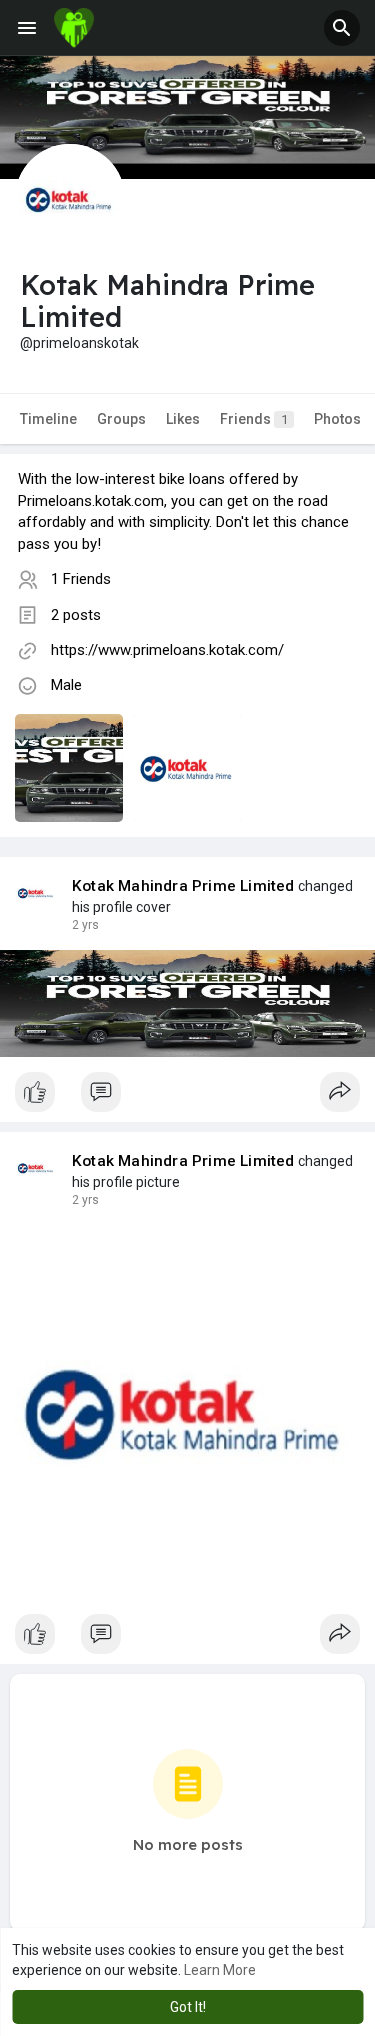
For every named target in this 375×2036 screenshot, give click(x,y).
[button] (342, 28)
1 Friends (81, 579)
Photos (337, 419)
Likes (183, 419)
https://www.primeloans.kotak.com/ (167, 650)
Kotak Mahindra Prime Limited (183, 886)
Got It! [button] (188, 2007)
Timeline (48, 419)
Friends (254, 419)
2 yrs (85, 925)
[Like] (187, 1097)
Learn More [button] (220, 1970)
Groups (121, 419)
